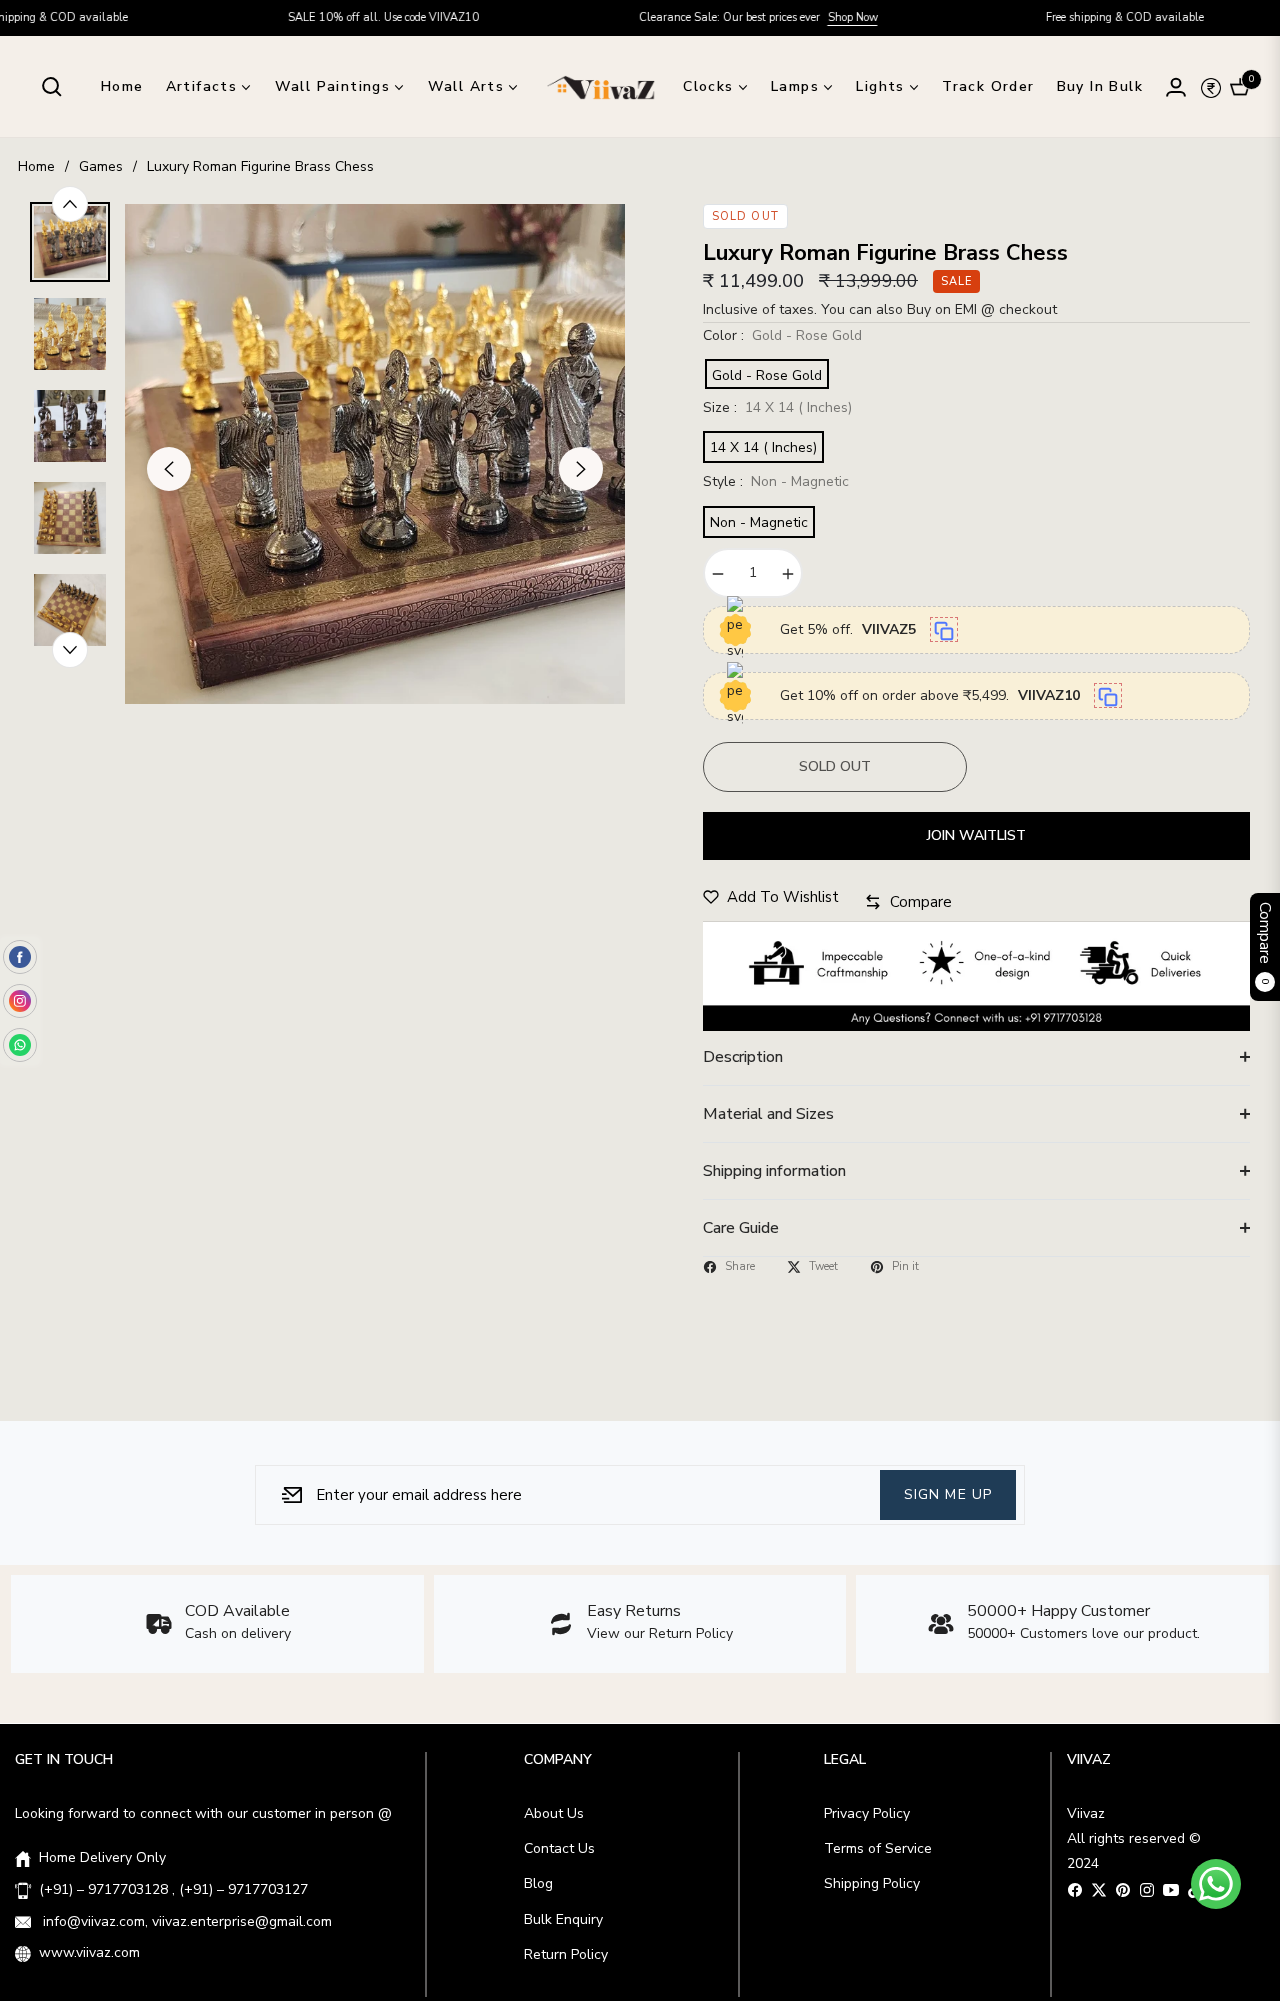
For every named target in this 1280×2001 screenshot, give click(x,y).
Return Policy (566, 1954)
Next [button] (581, 469)
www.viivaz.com (89, 1952)
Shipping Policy (872, 1883)
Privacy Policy (867, 1813)
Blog (538, 1883)
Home (36, 166)
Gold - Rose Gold (767, 375)
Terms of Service (878, 1848)
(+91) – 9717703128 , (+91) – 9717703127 (173, 1889)
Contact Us (559, 1848)
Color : (782, 335)
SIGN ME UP (948, 1494)
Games (101, 166)
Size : (777, 407)
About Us (554, 1813)
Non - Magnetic (759, 522)
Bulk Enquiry (563, 1919)
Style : (776, 481)
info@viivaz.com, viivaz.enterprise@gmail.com (185, 1921)
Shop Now (793, 17)
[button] (52, 87)
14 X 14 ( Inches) (763, 447)
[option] (375, 454)
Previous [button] (169, 469)
